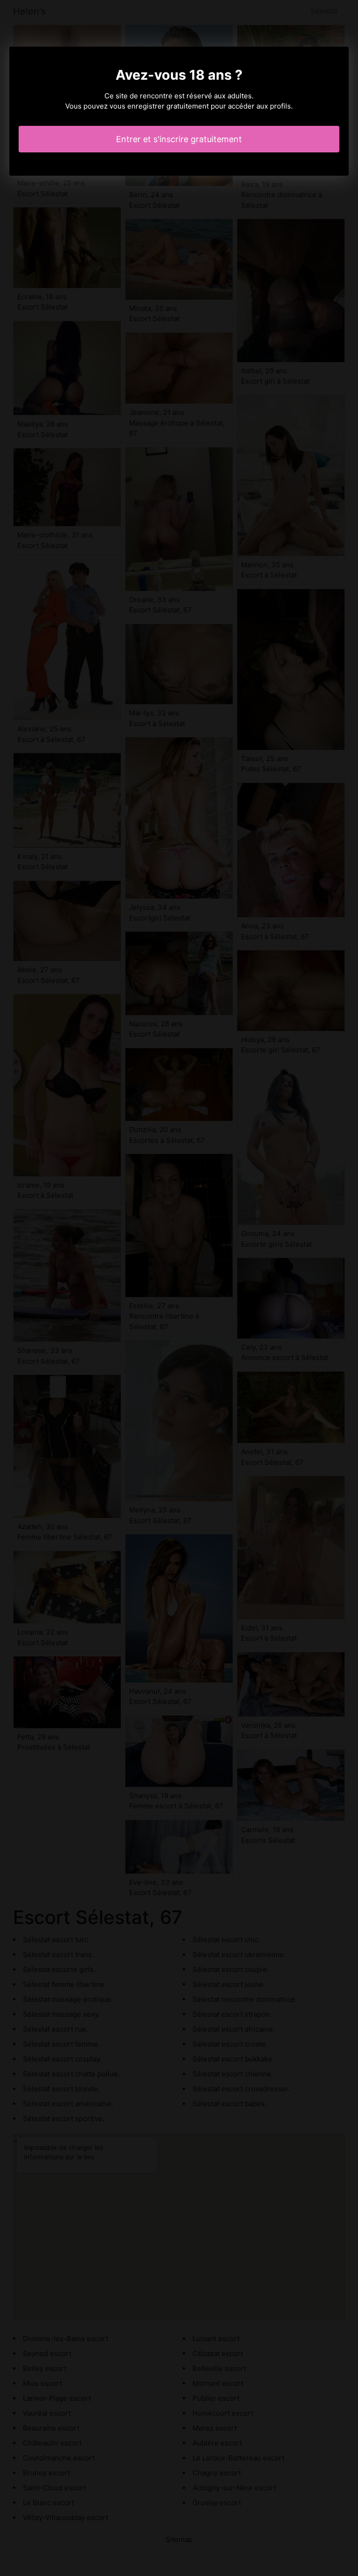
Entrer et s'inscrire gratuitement (179, 139)
